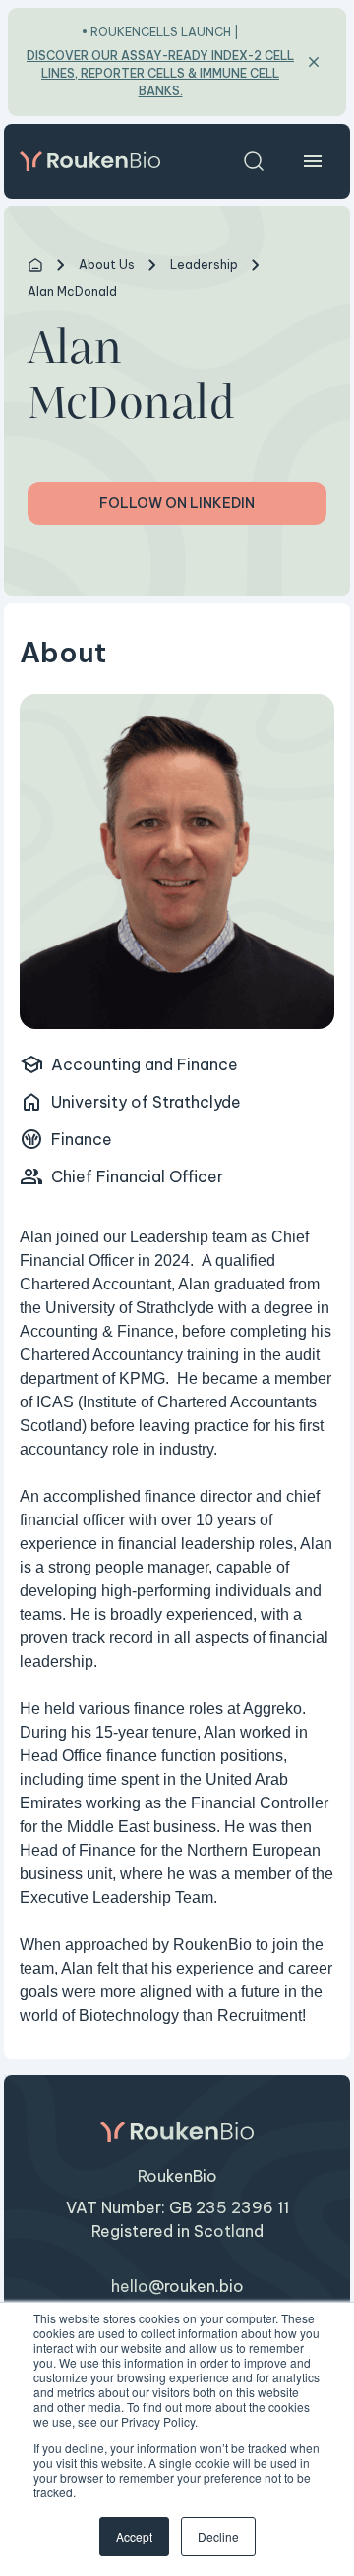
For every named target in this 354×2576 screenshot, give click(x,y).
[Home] (35, 265)
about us (107, 265)
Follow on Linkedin (177, 503)
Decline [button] (218, 2536)
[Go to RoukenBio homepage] (90, 161)
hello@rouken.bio (177, 2286)
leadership (204, 265)
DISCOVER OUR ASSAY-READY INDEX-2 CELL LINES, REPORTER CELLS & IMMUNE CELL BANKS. (160, 73)
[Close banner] (314, 62)
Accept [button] (134, 2536)
